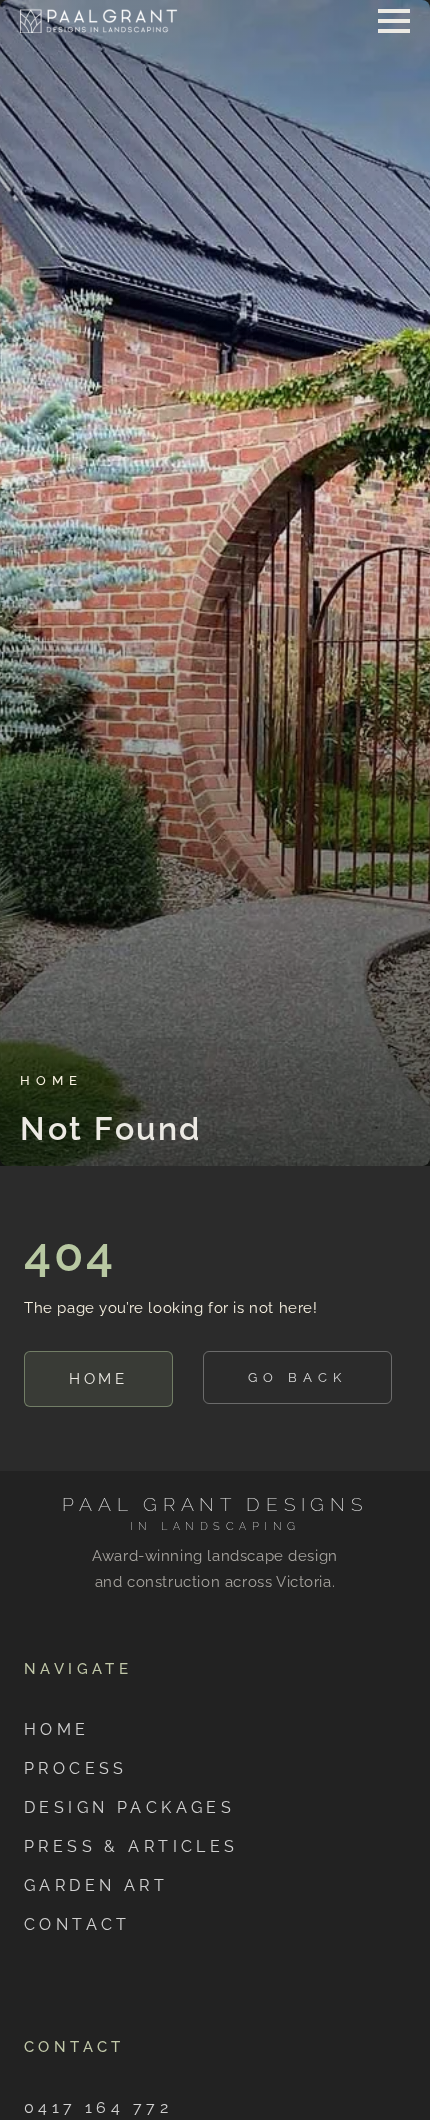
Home (98, 1378)
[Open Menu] (394, 21)
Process (76, 1768)
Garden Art (96, 1885)
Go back (297, 1377)
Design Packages (129, 1807)
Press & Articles (131, 1846)
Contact (77, 1924)
